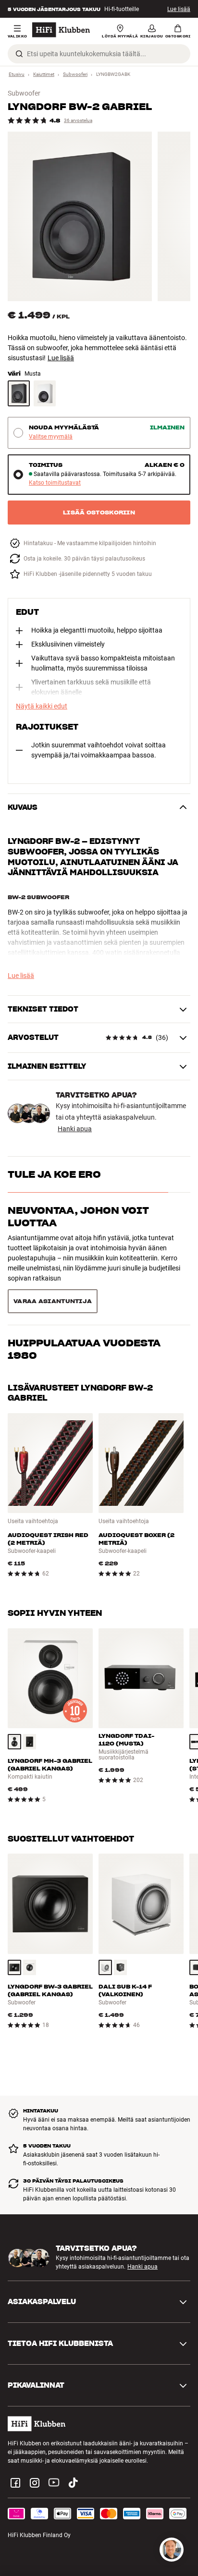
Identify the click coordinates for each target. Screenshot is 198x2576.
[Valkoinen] (45, 393)
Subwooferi (75, 74)
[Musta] (19, 393)
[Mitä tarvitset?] (172, 2550)
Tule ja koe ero (54, 1174)
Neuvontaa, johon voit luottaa (78, 1217)
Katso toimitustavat (55, 483)
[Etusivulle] (61, 30)
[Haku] (19, 54)
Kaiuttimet (44, 74)
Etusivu (17, 74)
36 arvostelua (78, 120)
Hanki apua (75, 1129)
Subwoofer (24, 93)
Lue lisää (179, 9)
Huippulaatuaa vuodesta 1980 (84, 1265)
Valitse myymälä (51, 437)
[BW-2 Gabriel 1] (80, 216)
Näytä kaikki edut (42, 706)
